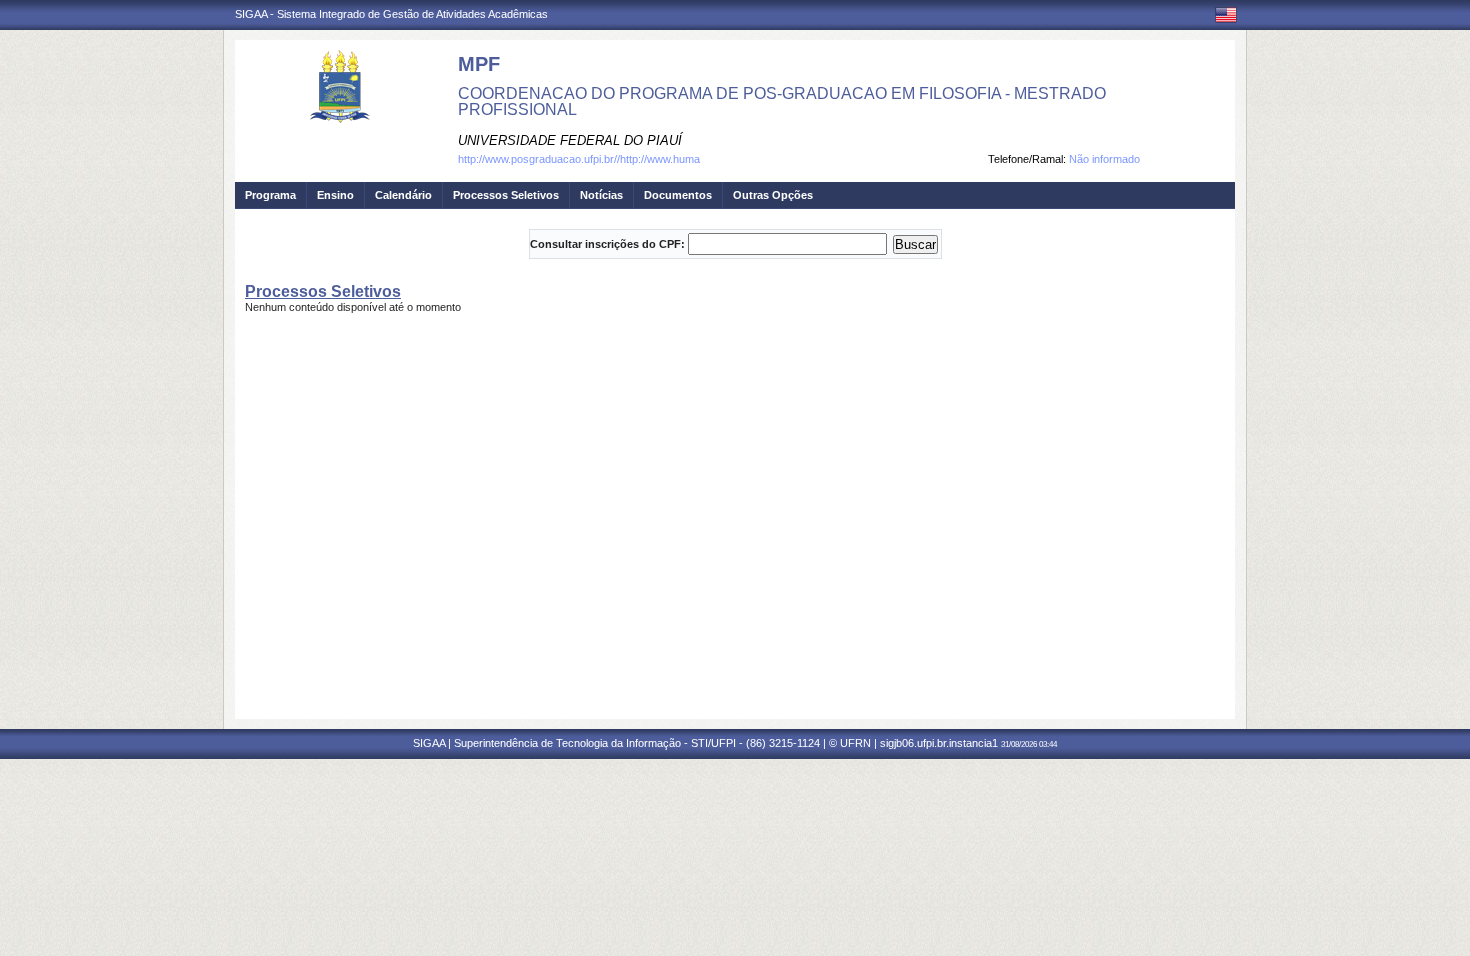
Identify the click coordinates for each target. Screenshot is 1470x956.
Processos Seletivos (506, 195)
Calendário (403, 195)
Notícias (601, 195)
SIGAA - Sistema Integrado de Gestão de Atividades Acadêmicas (391, 14)
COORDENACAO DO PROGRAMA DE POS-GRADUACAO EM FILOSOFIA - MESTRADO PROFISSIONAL (782, 101)
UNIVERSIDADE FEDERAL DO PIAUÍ (570, 140)
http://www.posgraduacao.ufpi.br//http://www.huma (579, 159)
